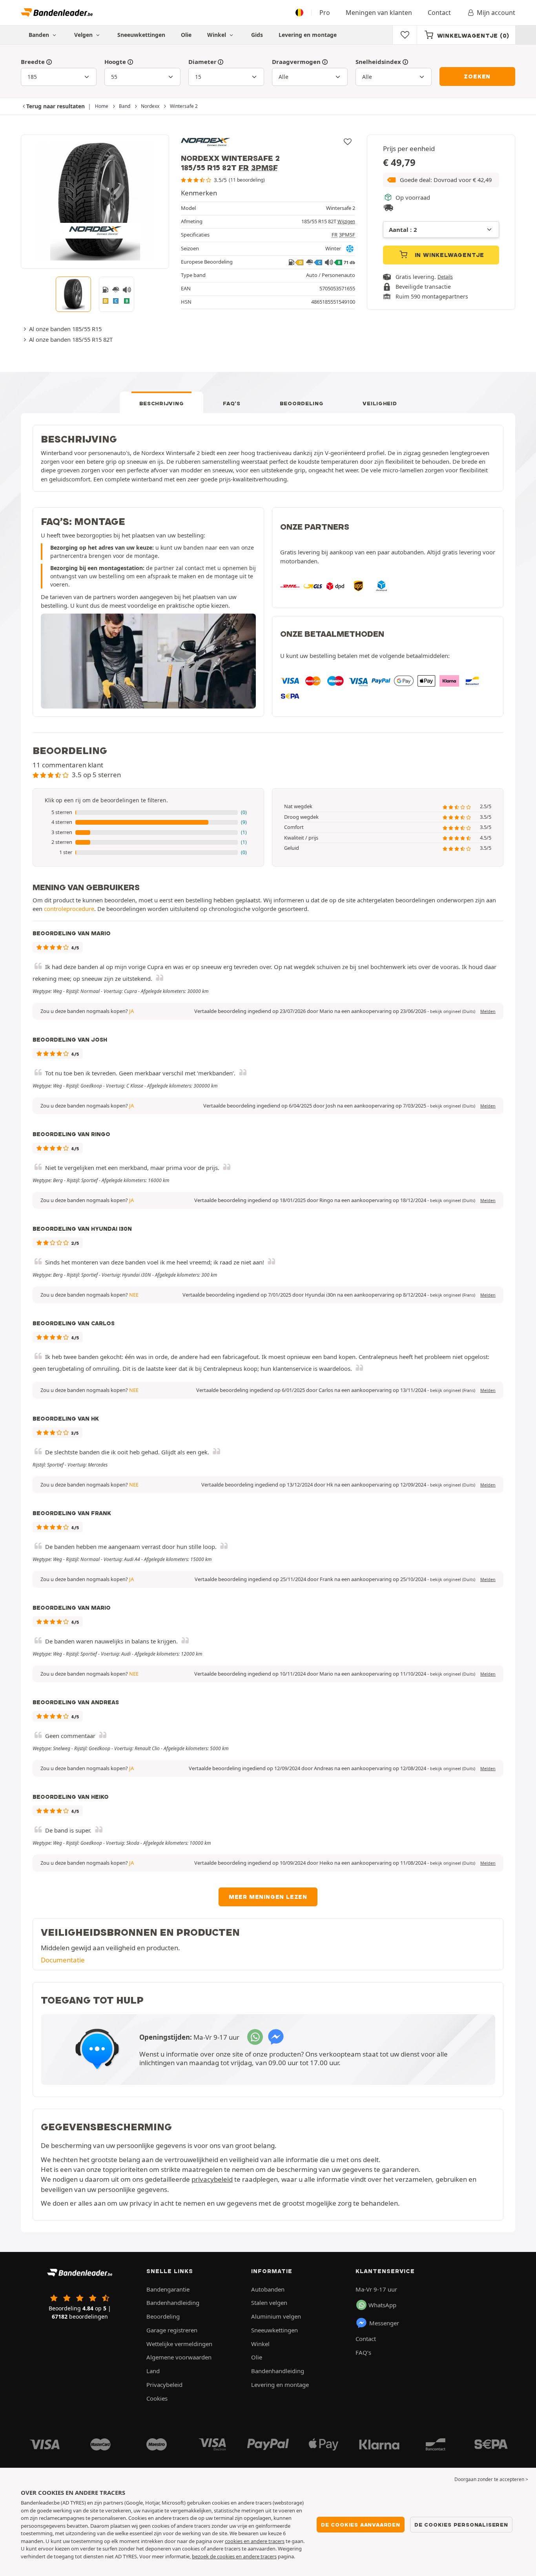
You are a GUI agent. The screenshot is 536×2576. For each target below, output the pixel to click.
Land (153, 2371)
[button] (441, 180)
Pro (325, 13)
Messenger (384, 2323)
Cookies (157, 2398)
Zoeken (477, 77)
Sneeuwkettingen (141, 35)
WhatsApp (382, 2305)
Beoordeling (302, 403)
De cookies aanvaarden (361, 2525)
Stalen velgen (269, 2303)
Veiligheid (380, 403)
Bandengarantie (168, 2289)
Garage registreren (172, 2330)
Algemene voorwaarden (179, 2357)
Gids (257, 35)
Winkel (217, 35)
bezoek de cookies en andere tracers (234, 2556)
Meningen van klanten (379, 13)
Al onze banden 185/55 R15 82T (71, 339)
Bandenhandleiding (173, 2303)
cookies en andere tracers (255, 2541)
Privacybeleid (164, 2385)
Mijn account (496, 13)
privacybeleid (212, 2179)
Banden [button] (40, 35)
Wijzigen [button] (346, 221)
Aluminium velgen (276, 2316)
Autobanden (268, 2289)
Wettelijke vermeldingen (179, 2344)
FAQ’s (232, 403)
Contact (439, 13)
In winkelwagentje (448, 255)
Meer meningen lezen (268, 1897)
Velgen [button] (84, 35)
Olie (186, 35)
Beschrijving (162, 403)
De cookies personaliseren (461, 2525)
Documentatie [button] (63, 1960)
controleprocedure (69, 909)
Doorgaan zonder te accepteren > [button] (491, 2479)
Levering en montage (308, 35)
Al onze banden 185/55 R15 (65, 329)
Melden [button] (488, 1011)
